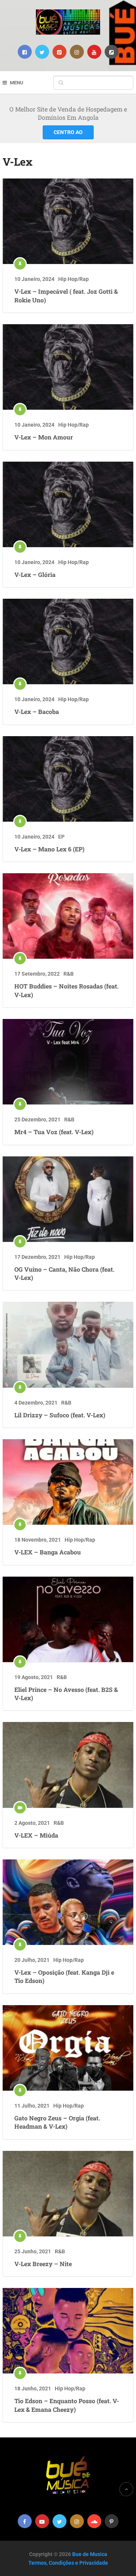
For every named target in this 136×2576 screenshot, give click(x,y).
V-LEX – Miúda (36, 1835)
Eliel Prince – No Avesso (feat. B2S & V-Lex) (66, 1694)
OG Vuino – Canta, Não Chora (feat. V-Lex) (64, 1273)
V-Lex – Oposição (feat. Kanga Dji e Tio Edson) (64, 1976)
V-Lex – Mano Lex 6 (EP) (49, 849)
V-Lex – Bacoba (37, 711)
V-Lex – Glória (35, 574)
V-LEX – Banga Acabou (48, 1552)
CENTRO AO (68, 132)
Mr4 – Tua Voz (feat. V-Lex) (54, 1132)
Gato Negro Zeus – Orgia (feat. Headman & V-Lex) (57, 2122)
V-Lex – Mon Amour (44, 437)
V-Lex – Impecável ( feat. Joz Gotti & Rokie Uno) (66, 295)
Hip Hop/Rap (73, 279)
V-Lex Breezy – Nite (43, 2264)
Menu (17, 83)
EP (61, 837)
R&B (69, 974)
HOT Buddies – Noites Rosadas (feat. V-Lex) (66, 990)
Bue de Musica (90, 2554)
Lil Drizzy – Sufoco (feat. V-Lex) (60, 1415)
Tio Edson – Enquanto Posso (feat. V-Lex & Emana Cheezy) (67, 2405)
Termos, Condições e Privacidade (68, 2563)
